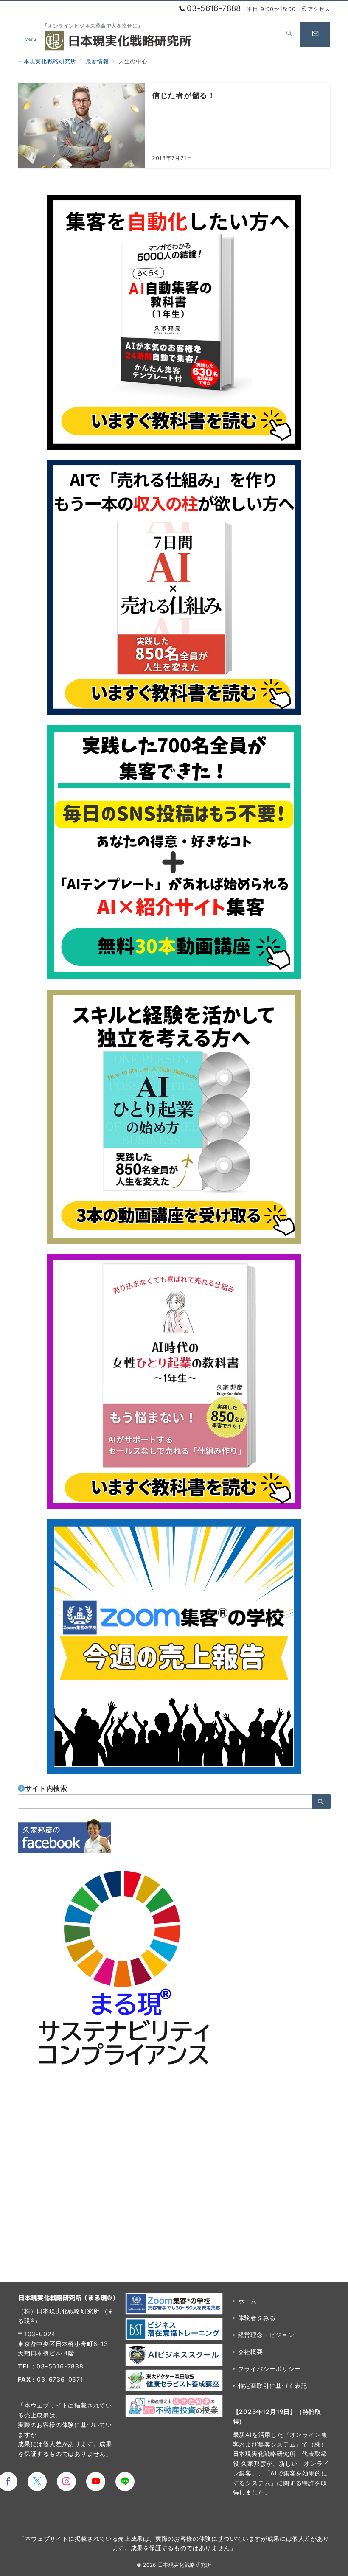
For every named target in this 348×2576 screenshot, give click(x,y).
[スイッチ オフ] (289, 34)
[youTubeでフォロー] (96, 2482)
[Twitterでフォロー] (37, 2482)
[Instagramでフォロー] (66, 2482)
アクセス (319, 9)
